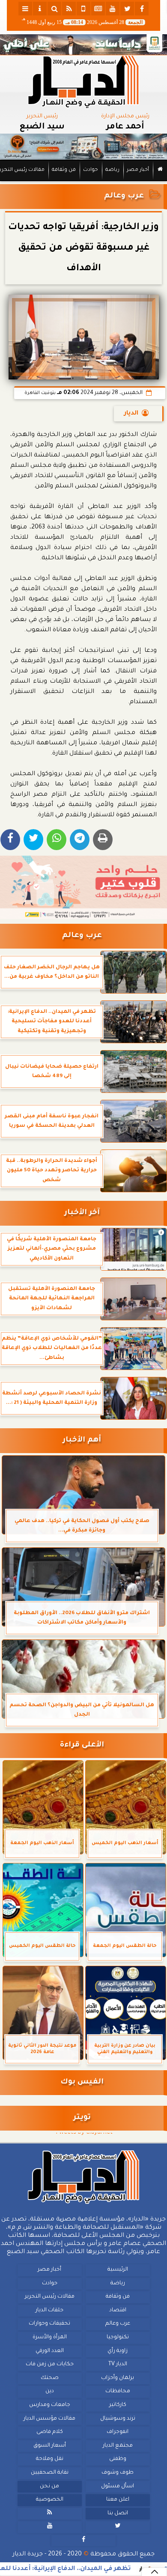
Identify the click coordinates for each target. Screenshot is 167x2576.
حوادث (91, 170)
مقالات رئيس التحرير (50, 2297)
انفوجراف (118, 2432)
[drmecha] (83, 182)
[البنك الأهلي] (83, 45)
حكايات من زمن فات (50, 2364)
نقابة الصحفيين (50, 2473)
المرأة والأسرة (50, 2337)
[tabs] (25, 9)
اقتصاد (118, 2310)
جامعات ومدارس (50, 2405)
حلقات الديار (49, 2310)
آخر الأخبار (82, 1213)
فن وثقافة (64, 170)
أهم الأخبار (82, 1440)
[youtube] (113, 9)
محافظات (118, 2391)
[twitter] (127, 9)
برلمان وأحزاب (118, 2378)
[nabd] (83, 9)
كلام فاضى (50, 2432)
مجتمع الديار (118, 2446)
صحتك (50, 2378)
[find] (54, 9)
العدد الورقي (50, 2351)
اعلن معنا (118, 2500)
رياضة (112, 170)
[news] (98, 9)
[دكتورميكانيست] (83, 147)
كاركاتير (118, 2405)
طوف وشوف (118, 2473)
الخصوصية (50, 2500)
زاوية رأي (118, 2351)
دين (50, 2391)
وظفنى (118, 2459)
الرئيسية (118, 2270)
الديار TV (118, 2364)
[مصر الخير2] (83, 887)
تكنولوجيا (118, 2337)
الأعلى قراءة (82, 1745)
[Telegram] (80, 840)
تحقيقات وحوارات (49, 2324)
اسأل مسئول (118, 2486)
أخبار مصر (138, 170)
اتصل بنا (118, 2513)
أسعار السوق (50, 2446)
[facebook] (142, 9)
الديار (131, 414)
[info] (40, 9)
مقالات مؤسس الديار (49, 2418)
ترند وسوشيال (118, 2418)
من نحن (49, 2486)
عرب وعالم (124, 196)
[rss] (69, 9)
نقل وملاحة (50, 2459)
